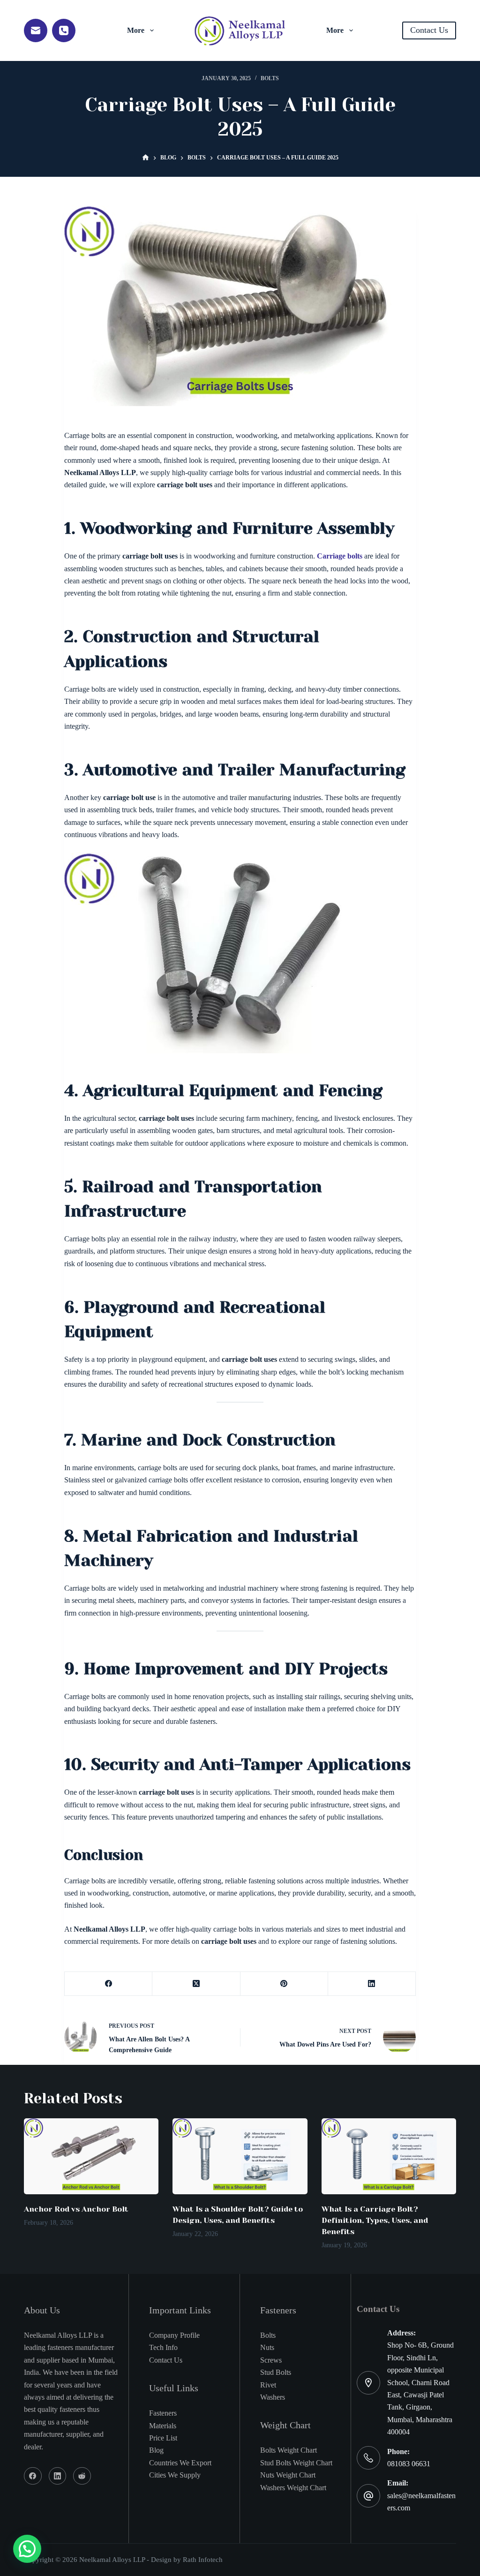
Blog (156, 2450)
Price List (163, 2438)
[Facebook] (109, 1984)
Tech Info (163, 2347)
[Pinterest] (284, 1984)
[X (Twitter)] (196, 1984)
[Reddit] (82, 2476)
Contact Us (429, 30)
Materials (163, 2426)
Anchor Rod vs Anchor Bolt (76, 2209)
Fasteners (163, 2413)
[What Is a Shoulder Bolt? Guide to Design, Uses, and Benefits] (240, 2156)
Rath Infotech (203, 2560)
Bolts (270, 78)
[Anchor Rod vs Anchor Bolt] (91, 2156)
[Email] (36, 30)
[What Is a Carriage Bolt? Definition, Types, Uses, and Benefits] (389, 2156)
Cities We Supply (175, 2475)
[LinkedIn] (372, 1984)
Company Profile (174, 2335)
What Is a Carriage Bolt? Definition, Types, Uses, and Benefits (375, 2220)
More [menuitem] (136, 30)
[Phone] (64, 30)
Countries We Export (180, 2463)
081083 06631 (409, 2464)
